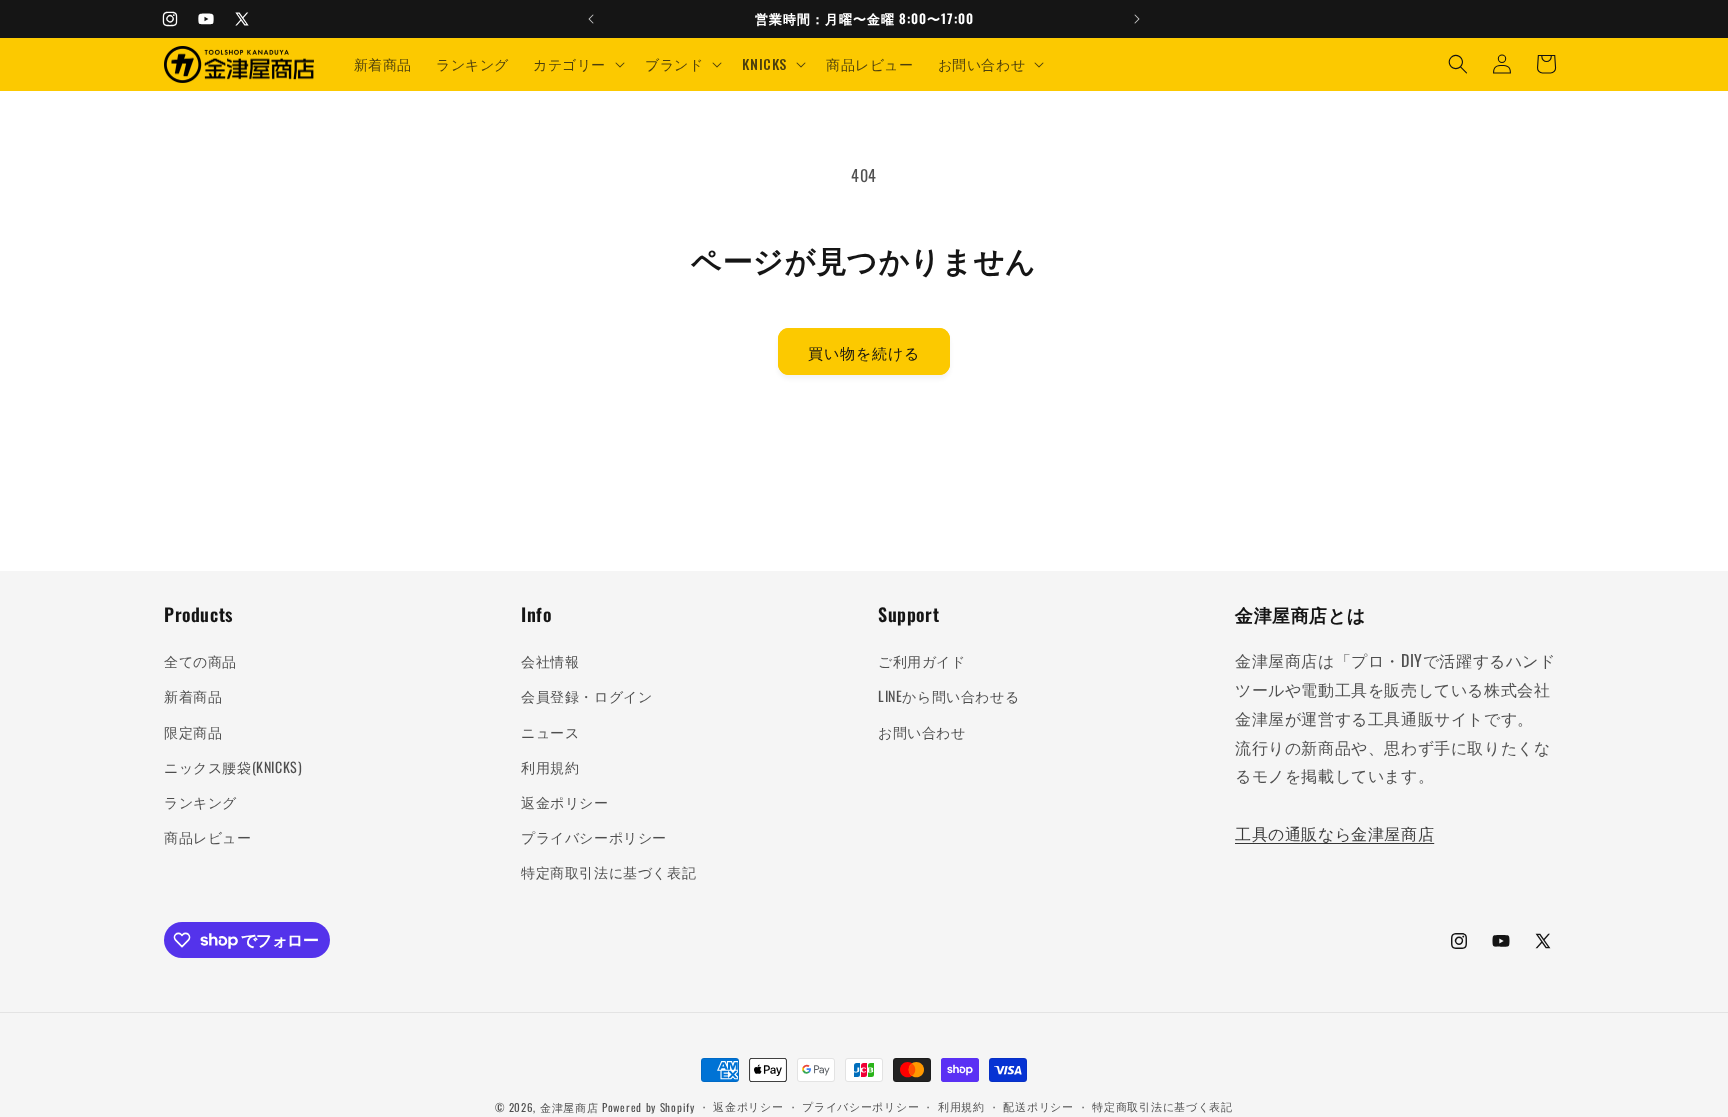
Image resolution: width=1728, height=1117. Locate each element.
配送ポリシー (1038, 1106)
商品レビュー (208, 836)
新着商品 (193, 695)
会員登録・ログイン (586, 695)
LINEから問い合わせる (948, 695)
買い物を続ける (864, 352)
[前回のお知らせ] (591, 19)
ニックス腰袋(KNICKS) (233, 766)
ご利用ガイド (922, 660)
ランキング (200, 801)
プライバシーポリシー (594, 836)
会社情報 (550, 660)
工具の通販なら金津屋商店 (1334, 833)
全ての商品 (200, 660)
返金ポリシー (565, 801)
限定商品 (193, 731)
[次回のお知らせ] (1137, 19)
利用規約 (550, 766)
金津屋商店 (569, 1107)
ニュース (550, 731)
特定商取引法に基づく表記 (608, 871)
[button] (577, 64)
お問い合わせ (922, 731)
